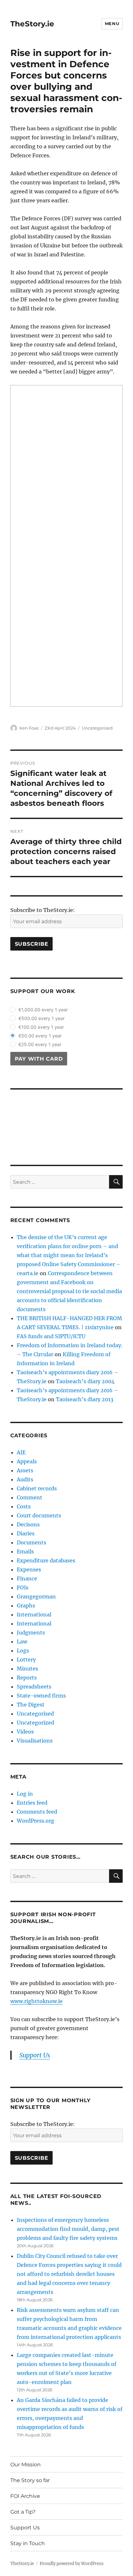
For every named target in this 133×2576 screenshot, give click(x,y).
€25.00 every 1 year (40, 1044)
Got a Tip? (23, 2512)
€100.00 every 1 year (41, 1027)
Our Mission (26, 2465)
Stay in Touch (28, 2543)
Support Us (25, 2528)
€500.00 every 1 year (41, 1018)
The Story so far (30, 2480)
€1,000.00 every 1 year (43, 1010)
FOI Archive (25, 2496)
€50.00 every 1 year (40, 1036)
